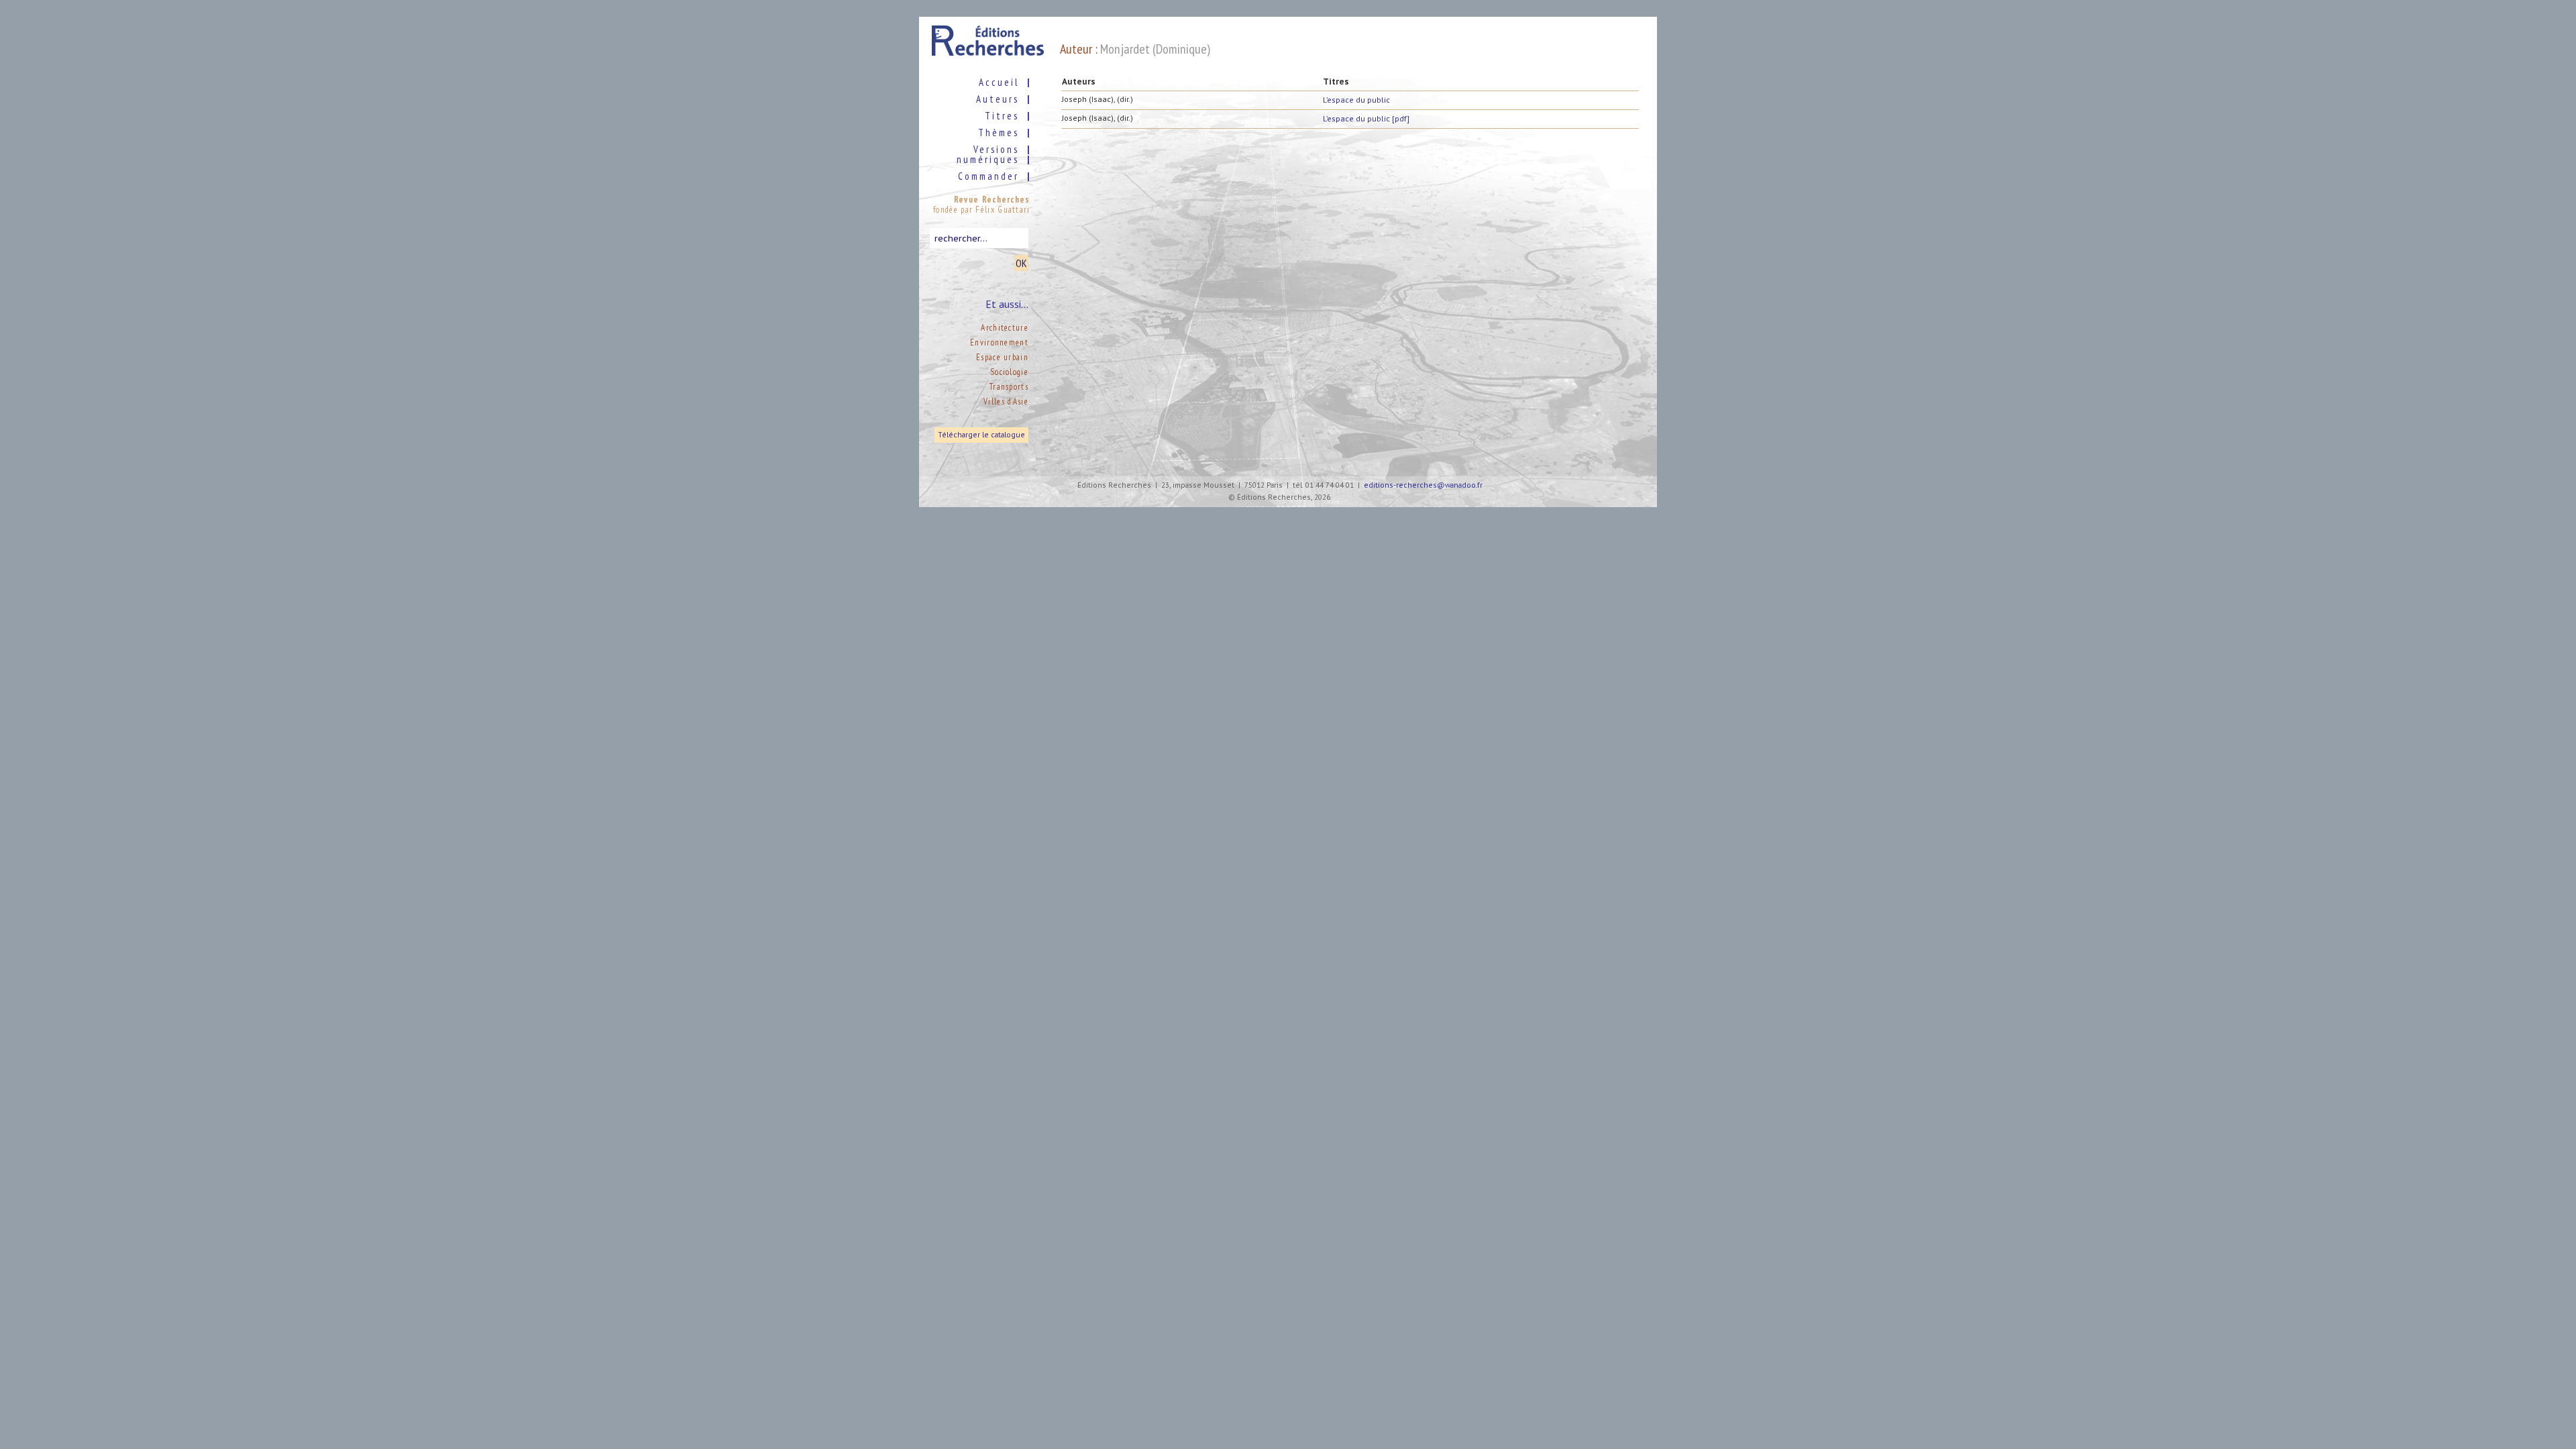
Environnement (999, 342)
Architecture (1005, 328)
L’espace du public (1356, 100)
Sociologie (1009, 372)
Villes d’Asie (1006, 401)
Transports (1009, 387)
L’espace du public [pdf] (1366, 118)
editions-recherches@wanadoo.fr (1423, 485)
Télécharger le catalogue (981, 435)
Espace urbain (1002, 357)
